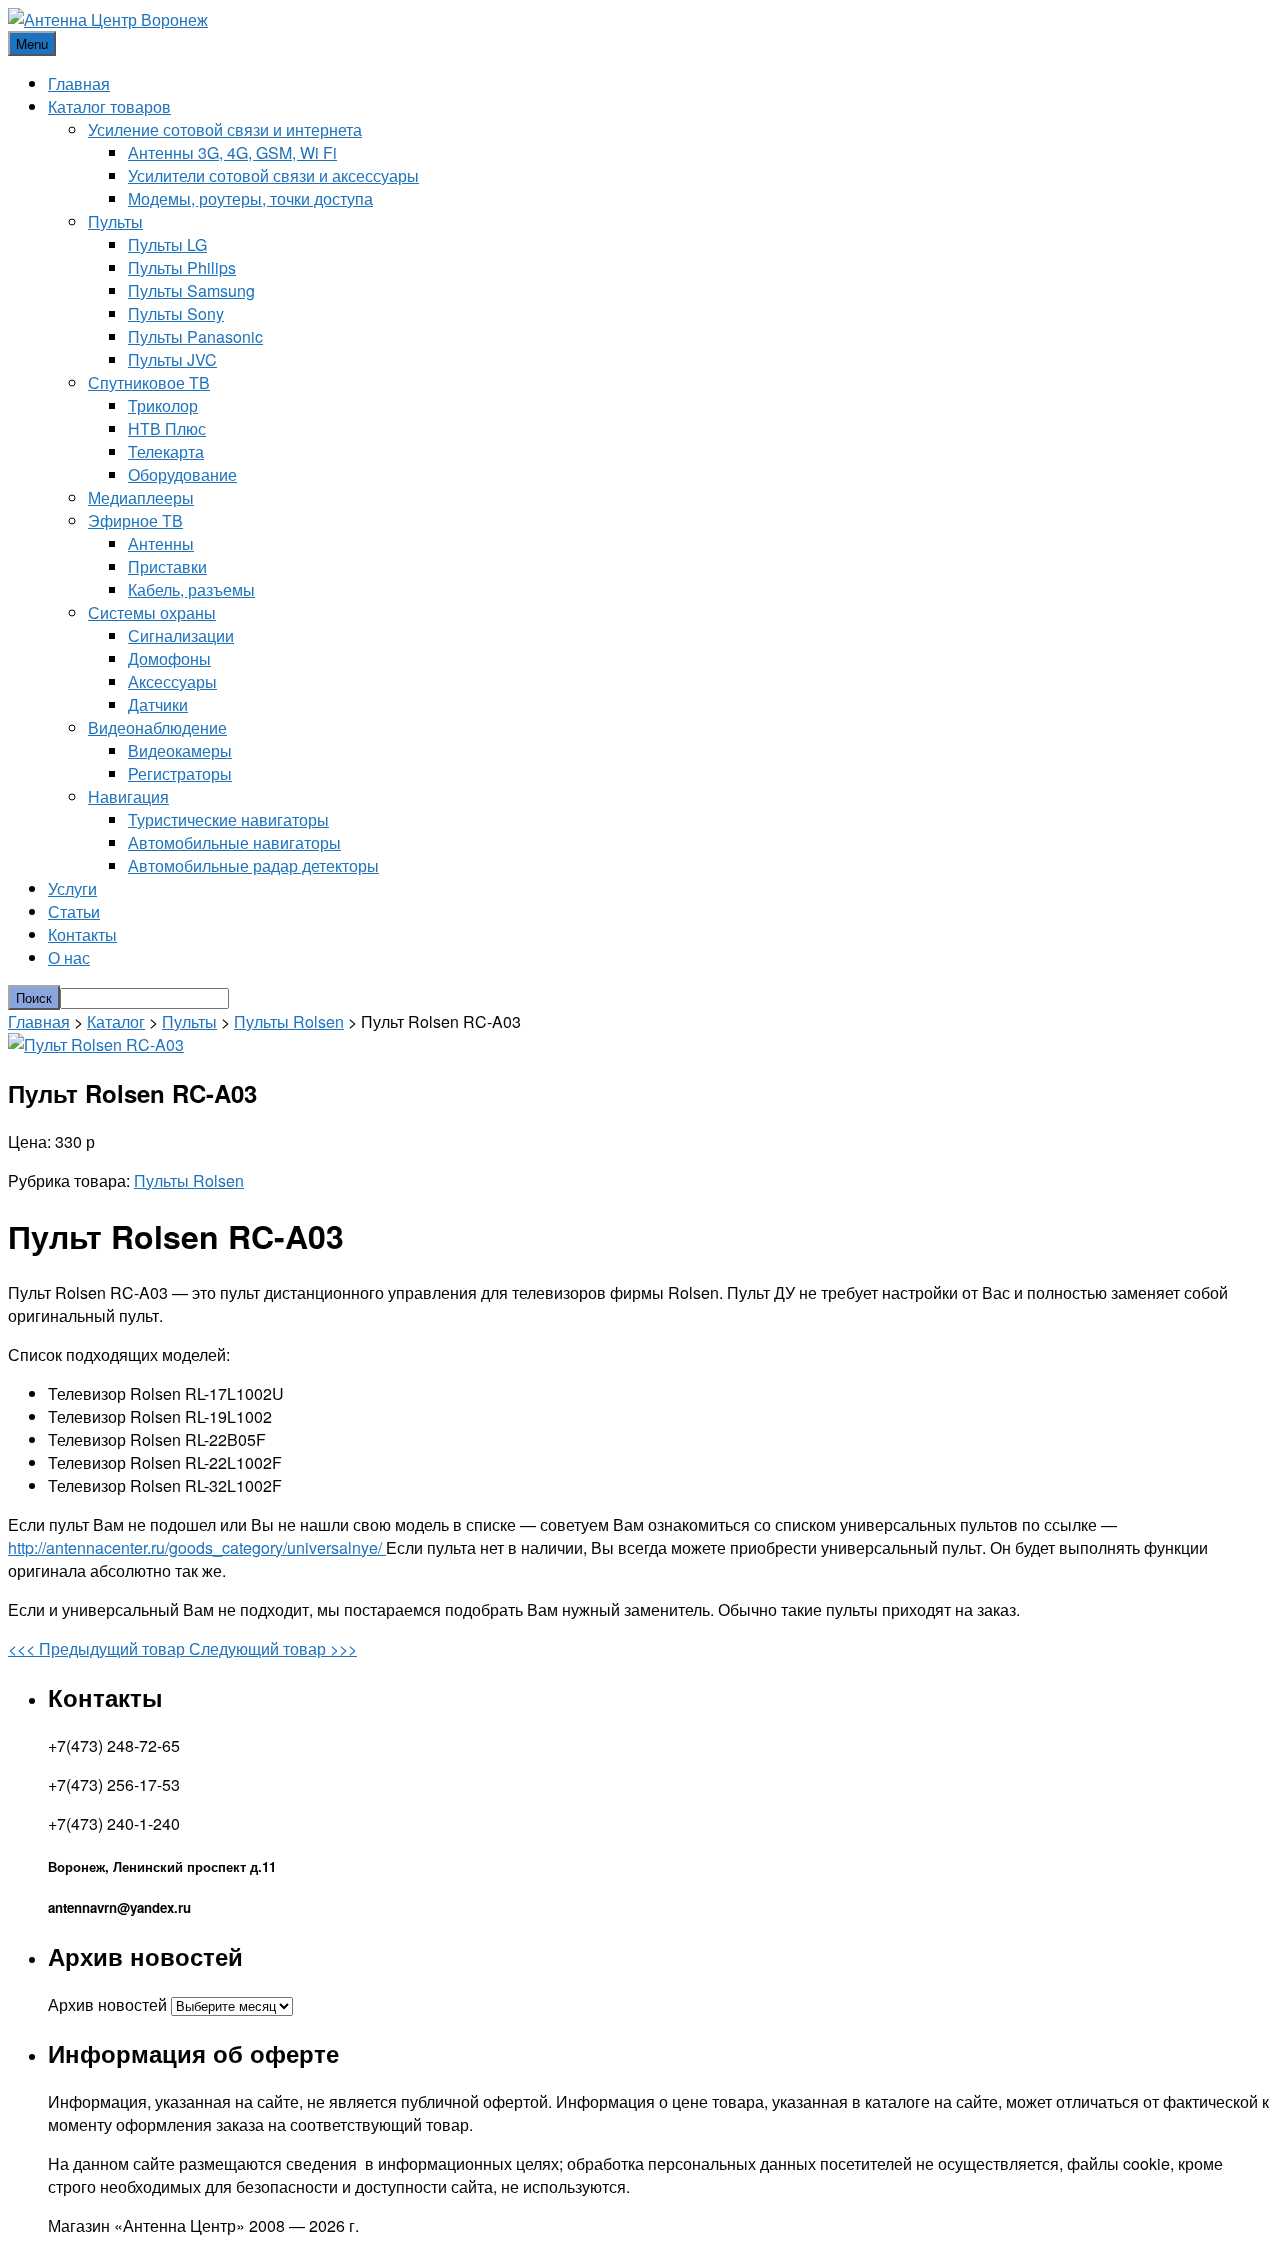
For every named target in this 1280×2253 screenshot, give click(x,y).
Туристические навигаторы (228, 819)
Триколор (163, 405)
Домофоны (169, 658)
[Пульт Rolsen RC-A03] (96, 1044)
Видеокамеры (180, 750)
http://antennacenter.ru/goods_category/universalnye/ (197, 1547)
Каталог (116, 1021)
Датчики (158, 704)
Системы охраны (152, 612)
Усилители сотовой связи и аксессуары (273, 175)
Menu (32, 43)
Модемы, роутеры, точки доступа (250, 198)
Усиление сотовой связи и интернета (225, 129)
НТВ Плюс (167, 428)
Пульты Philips (182, 267)
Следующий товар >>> (273, 1648)
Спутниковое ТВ (149, 382)
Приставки (167, 566)
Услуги (72, 888)
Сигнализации (181, 635)
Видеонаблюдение (157, 727)
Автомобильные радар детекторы (253, 865)
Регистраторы (180, 773)
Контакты (82, 934)
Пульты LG (167, 244)
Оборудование (182, 474)
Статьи (74, 911)
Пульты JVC (172, 359)
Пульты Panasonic (195, 336)
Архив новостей (107, 2004)
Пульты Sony (176, 313)
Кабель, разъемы (191, 589)
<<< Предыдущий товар (98, 1648)
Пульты (115, 221)
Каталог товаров (109, 106)
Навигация (128, 796)
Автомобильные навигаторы (234, 842)
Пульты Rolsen (289, 1021)
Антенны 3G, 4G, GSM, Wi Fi (232, 152)
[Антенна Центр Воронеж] (108, 19)
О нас (69, 957)
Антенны (161, 543)
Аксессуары (172, 681)
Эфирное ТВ (135, 520)
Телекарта (166, 451)
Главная (79, 83)
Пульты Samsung (191, 290)
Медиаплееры (141, 497)
